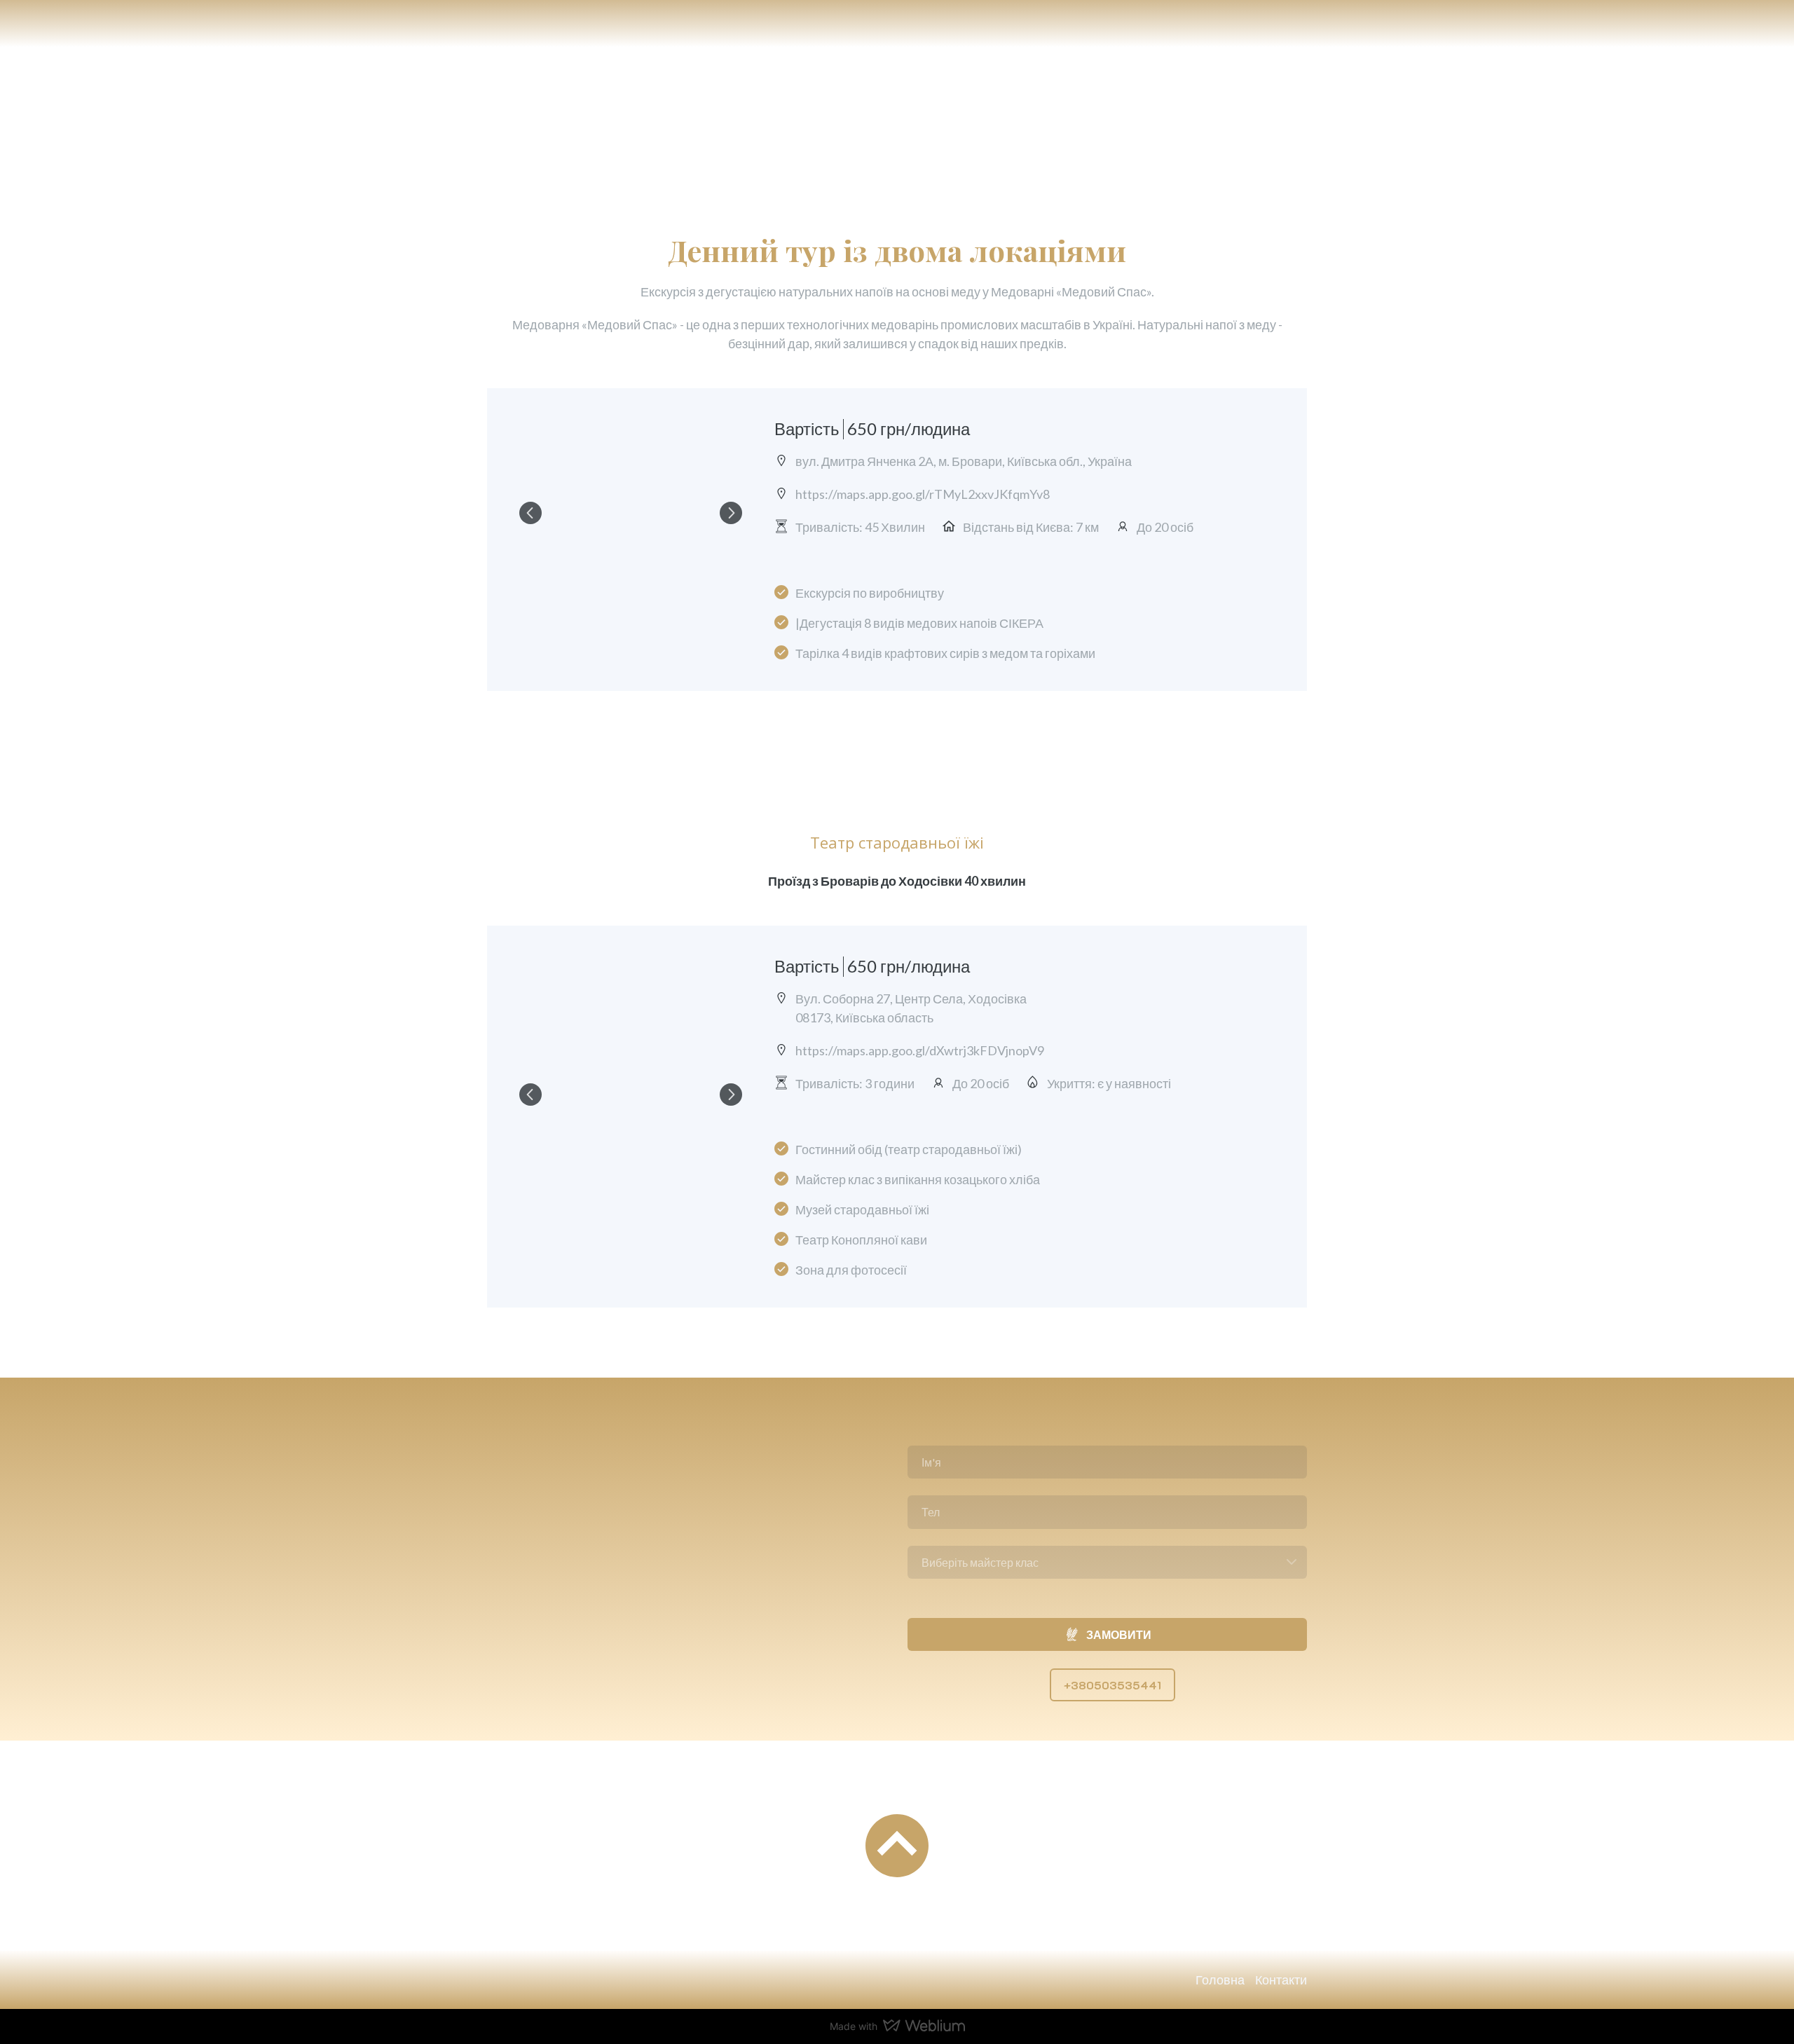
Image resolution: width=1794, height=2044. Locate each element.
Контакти (1281, 1980)
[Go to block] (897, 1846)
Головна (1220, 1980)
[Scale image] (631, 513)
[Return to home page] (536, 106)
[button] (1112, 1685)
